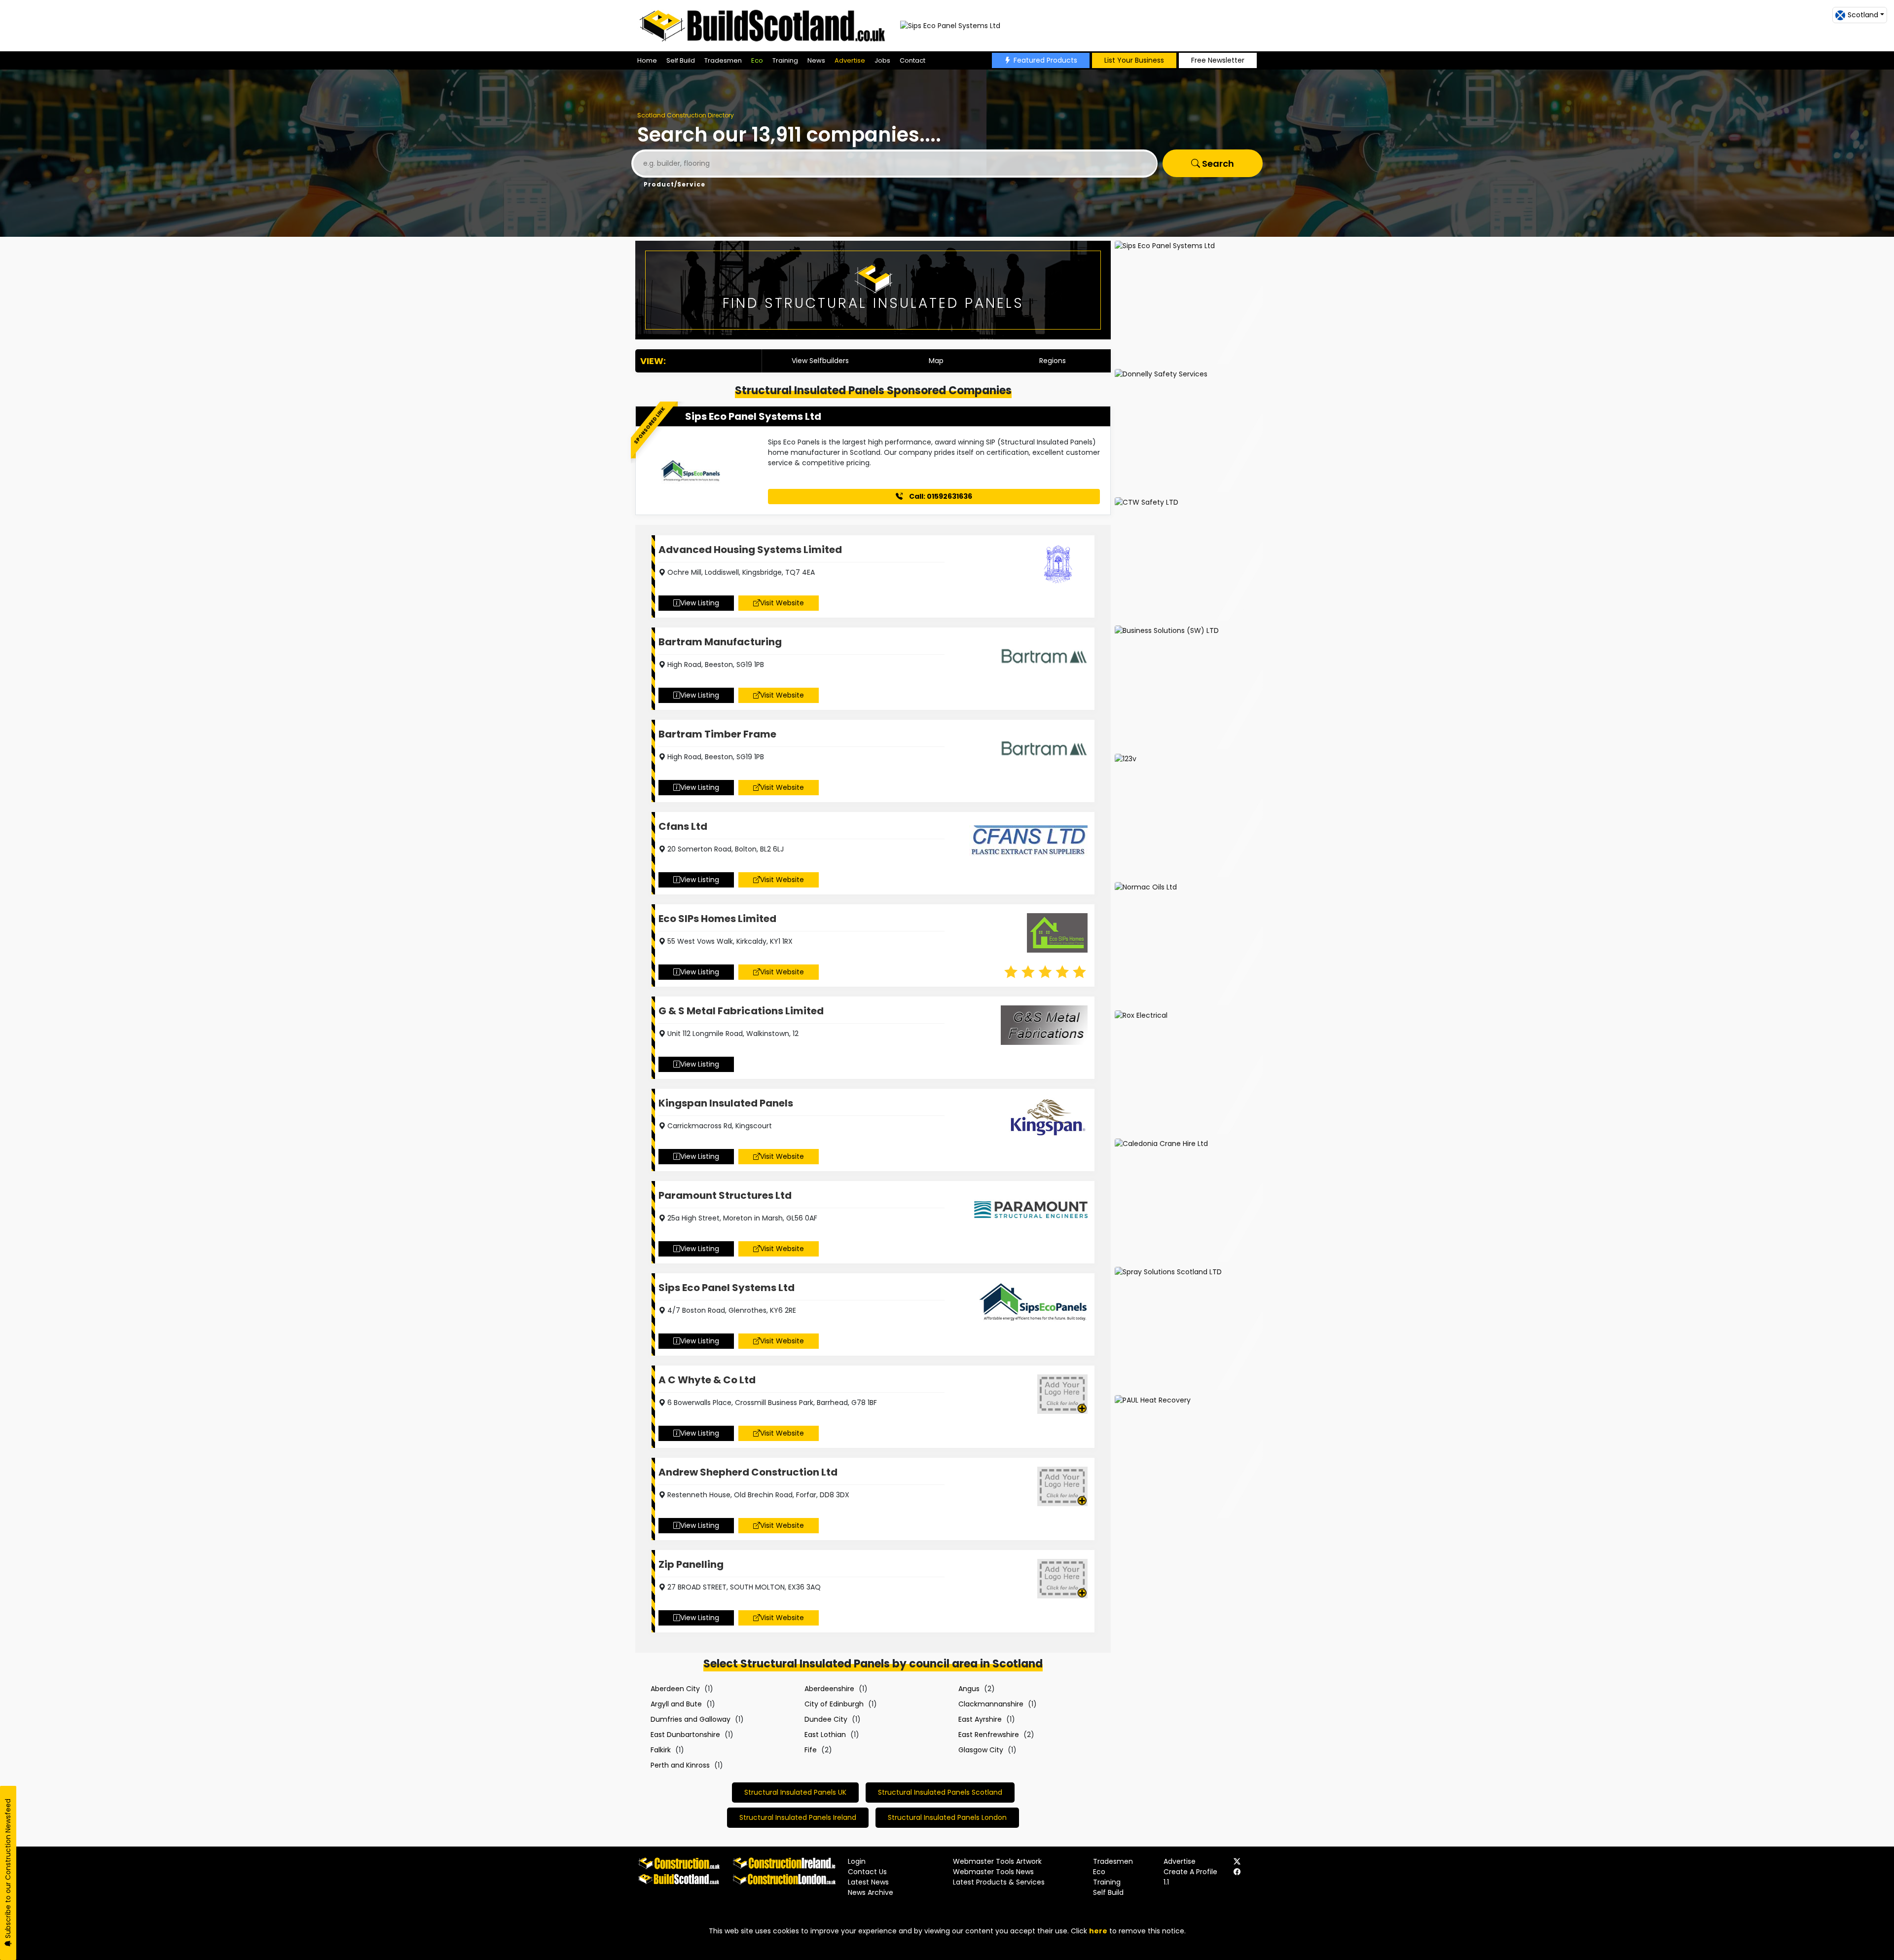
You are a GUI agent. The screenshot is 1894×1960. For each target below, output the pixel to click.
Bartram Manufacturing (720, 642)
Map (936, 361)
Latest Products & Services (999, 1882)
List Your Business (1134, 60)
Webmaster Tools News (993, 1872)
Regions (1053, 361)
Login (857, 1861)
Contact (912, 60)
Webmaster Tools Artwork (997, 1861)
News (816, 60)
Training (785, 60)
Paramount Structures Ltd (725, 1195)
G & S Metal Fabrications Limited (741, 1011)
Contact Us (867, 1872)
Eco (757, 60)
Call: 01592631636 (940, 496)
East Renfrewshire (989, 1735)
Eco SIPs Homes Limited (717, 919)
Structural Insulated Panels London (947, 1817)
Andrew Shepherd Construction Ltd (748, 1472)
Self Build (681, 60)
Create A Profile (1190, 1872)
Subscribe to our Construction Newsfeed (8, 1869)
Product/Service (674, 184)
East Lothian (825, 1735)
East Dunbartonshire (685, 1735)
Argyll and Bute (676, 1704)
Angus (969, 1689)
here (1098, 1931)
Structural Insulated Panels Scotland (940, 1792)
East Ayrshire (980, 1719)
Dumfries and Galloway (691, 1719)
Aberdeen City (675, 1689)
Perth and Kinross (680, 1765)
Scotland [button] (1863, 15)
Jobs (882, 60)
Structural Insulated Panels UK (795, 1792)
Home (647, 60)
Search (1217, 164)
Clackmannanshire (991, 1704)
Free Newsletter (1218, 60)
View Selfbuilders (820, 361)
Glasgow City (981, 1750)
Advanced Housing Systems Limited (750, 550)
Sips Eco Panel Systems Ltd (753, 416)
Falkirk (661, 1750)
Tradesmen (723, 60)
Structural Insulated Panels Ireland (798, 1817)
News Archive (871, 1892)
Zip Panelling (691, 1564)
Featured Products (1045, 60)
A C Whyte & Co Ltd (707, 1380)
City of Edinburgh (834, 1704)
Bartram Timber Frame (717, 734)
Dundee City (826, 1719)
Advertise (850, 60)
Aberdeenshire (829, 1689)
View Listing (700, 603)
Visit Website (782, 603)
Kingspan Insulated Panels (726, 1103)
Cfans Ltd (683, 826)
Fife (811, 1750)
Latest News (868, 1882)
